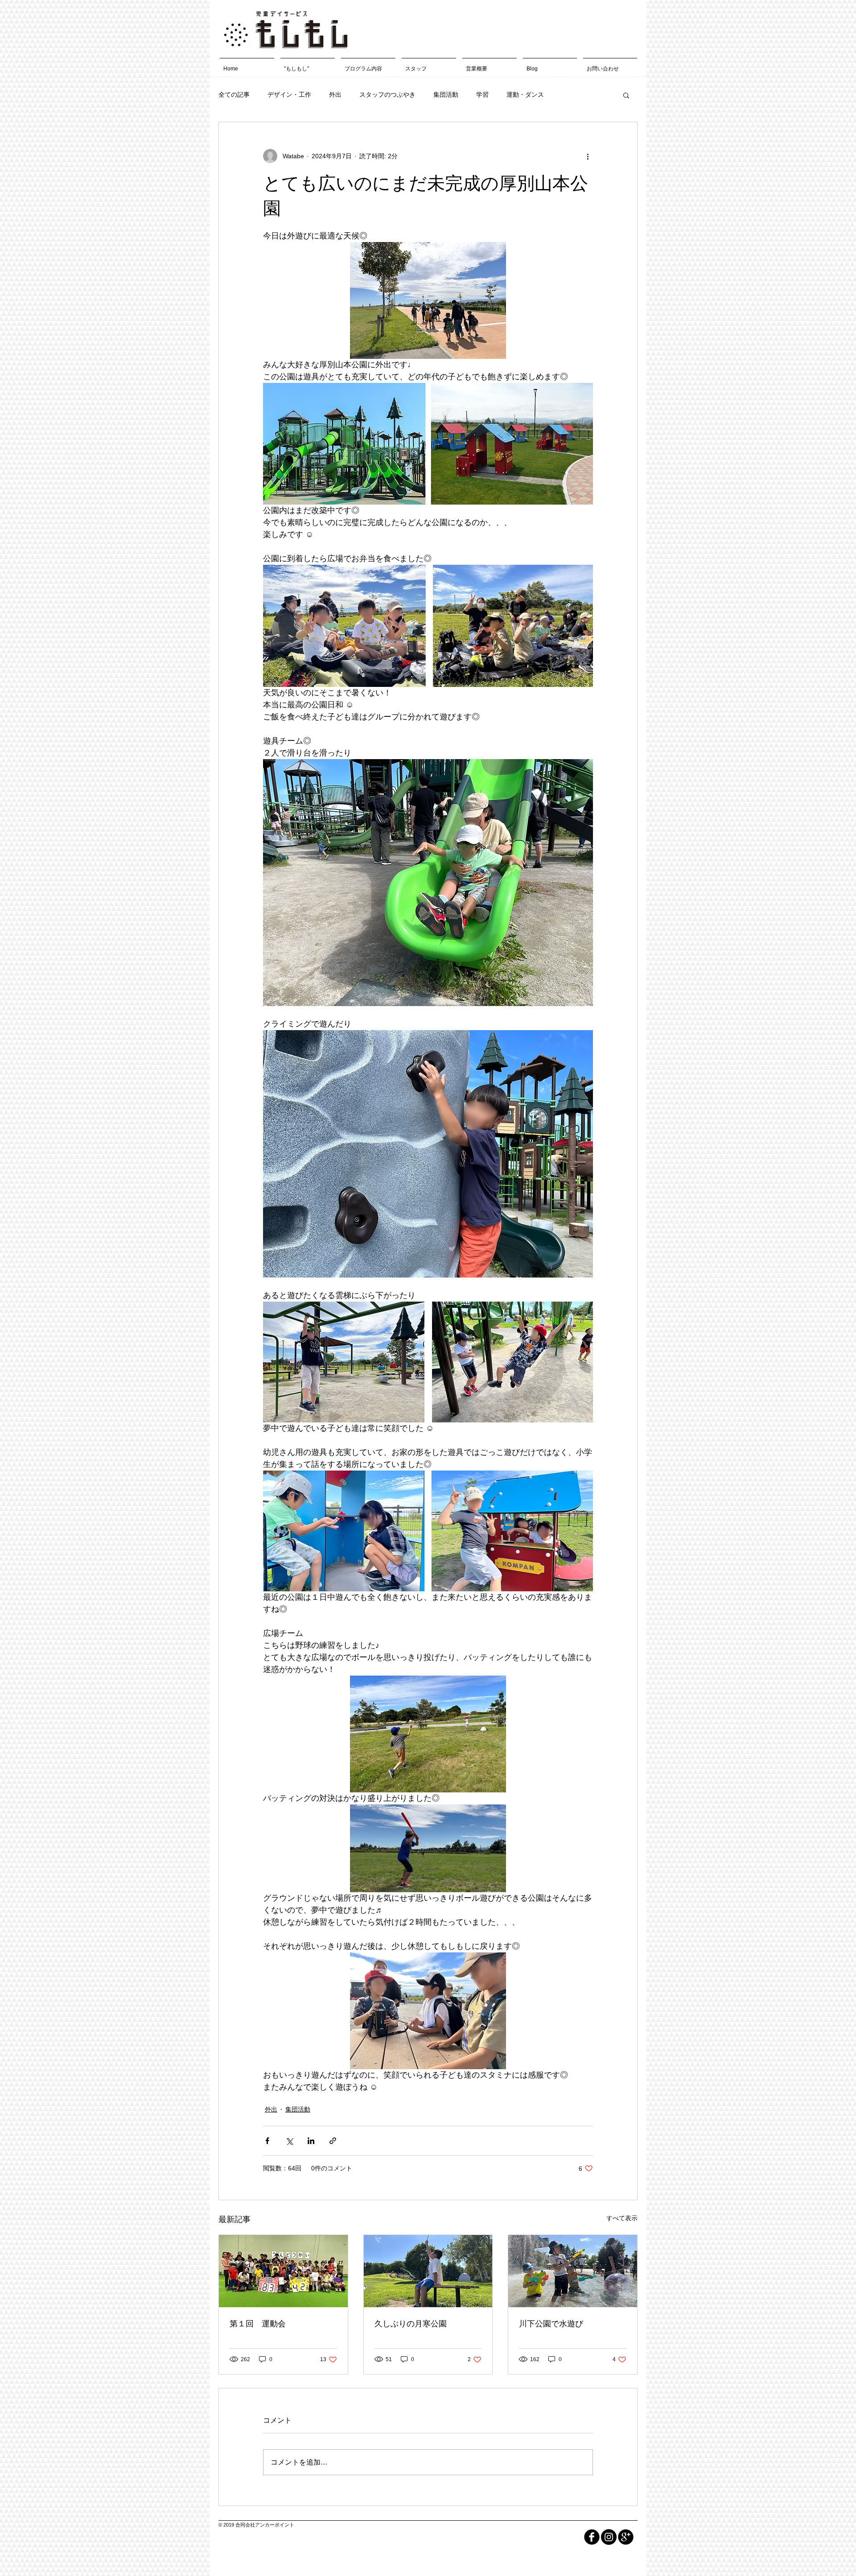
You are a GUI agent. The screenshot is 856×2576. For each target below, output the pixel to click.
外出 (335, 94)
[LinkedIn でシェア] (311, 2141)
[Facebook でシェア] (267, 2141)
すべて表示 (622, 2218)
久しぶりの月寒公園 (411, 2324)
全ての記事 (234, 94)
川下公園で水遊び (551, 2324)
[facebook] (592, 2537)
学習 (482, 94)
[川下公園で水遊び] (573, 2271)
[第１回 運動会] (283, 2271)
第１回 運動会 (258, 2324)
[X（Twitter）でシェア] (289, 2141)
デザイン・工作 (289, 94)
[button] (626, 95)
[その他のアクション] (588, 156)
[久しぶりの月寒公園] (428, 2271)
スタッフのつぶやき (387, 94)
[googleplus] (626, 2537)
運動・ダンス (525, 94)
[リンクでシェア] (333, 2141)
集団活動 (446, 94)
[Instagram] (609, 2537)
